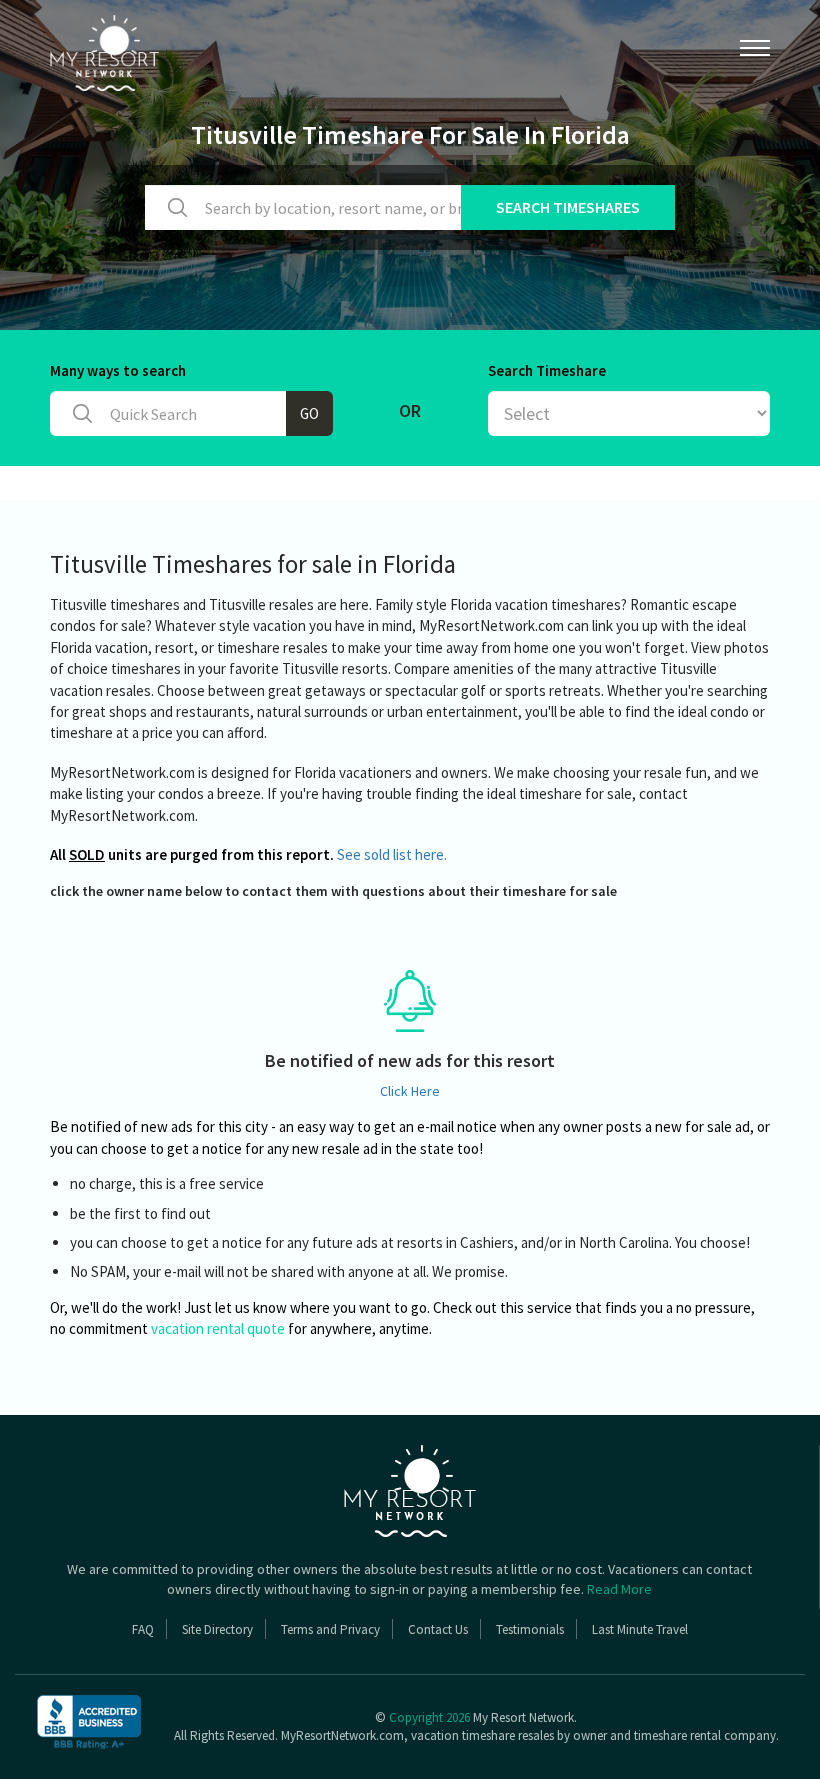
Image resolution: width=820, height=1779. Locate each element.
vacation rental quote (218, 1328)
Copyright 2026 (429, 1717)
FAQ (143, 1629)
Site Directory (217, 1629)
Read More (619, 1589)
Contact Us (438, 1629)
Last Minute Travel (640, 1629)
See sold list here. (392, 854)
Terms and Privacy (330, 1629)
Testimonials (530, 1629)
